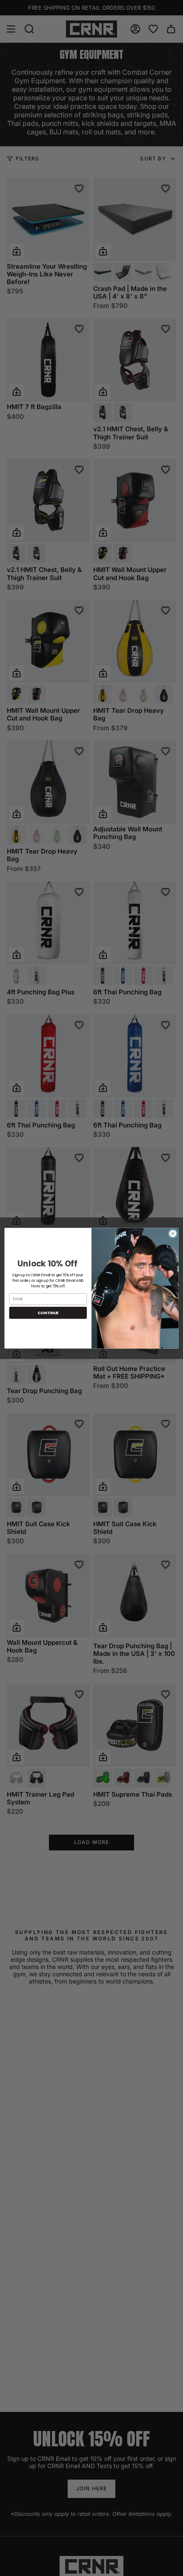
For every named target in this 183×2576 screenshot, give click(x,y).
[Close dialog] (173, 1233)
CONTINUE (48, 1312)
